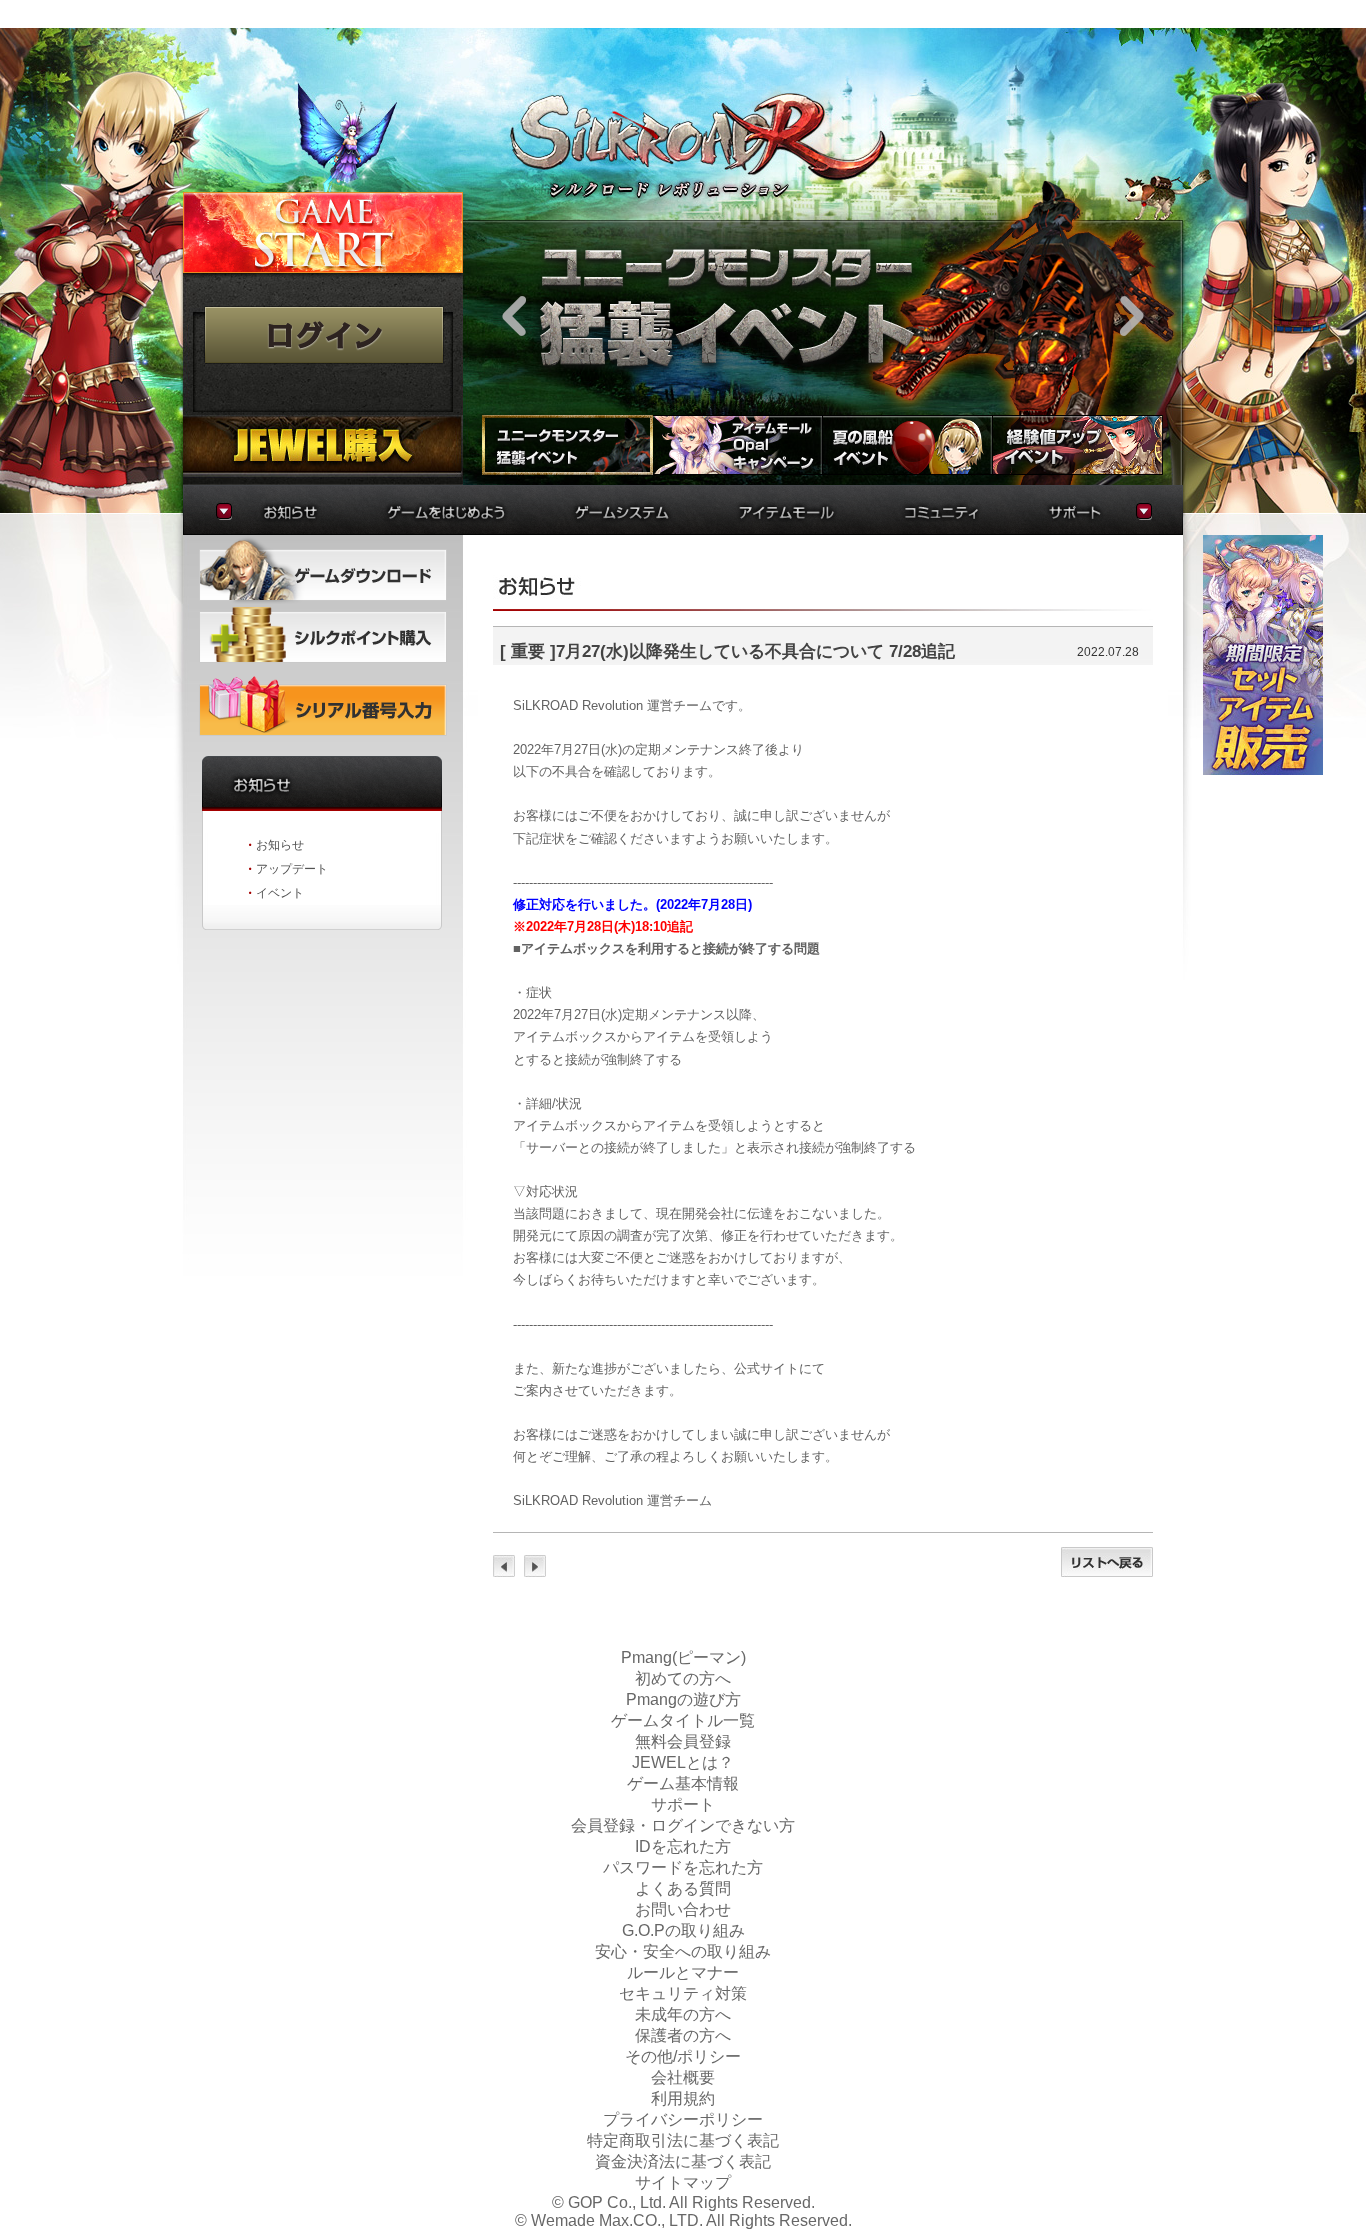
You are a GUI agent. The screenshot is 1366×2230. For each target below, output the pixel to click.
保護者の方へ (683, 2035)
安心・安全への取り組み (683, 1951)
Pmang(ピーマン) (683, 1657)
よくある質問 (683, 1888)
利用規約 (683, 2098)
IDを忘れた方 (683, 1846)
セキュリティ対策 (683, 1993)
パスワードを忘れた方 (683, 1867)
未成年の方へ (683, 2014)
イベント (280, 893)
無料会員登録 (683, 1741)
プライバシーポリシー (683, 2119)
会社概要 (683, 2077)
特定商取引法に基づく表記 (683, 2140)
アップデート (292, 869)
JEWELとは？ (683, 1762)
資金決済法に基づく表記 (683, 2161)
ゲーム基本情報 (683, 1783)
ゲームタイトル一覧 (683, 1720)
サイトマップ (683, 2182)
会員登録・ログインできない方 (683, 1825)
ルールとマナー (683, 1972)
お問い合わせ (683, 1909)
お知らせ (280, 845)
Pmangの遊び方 (683, 1699)
